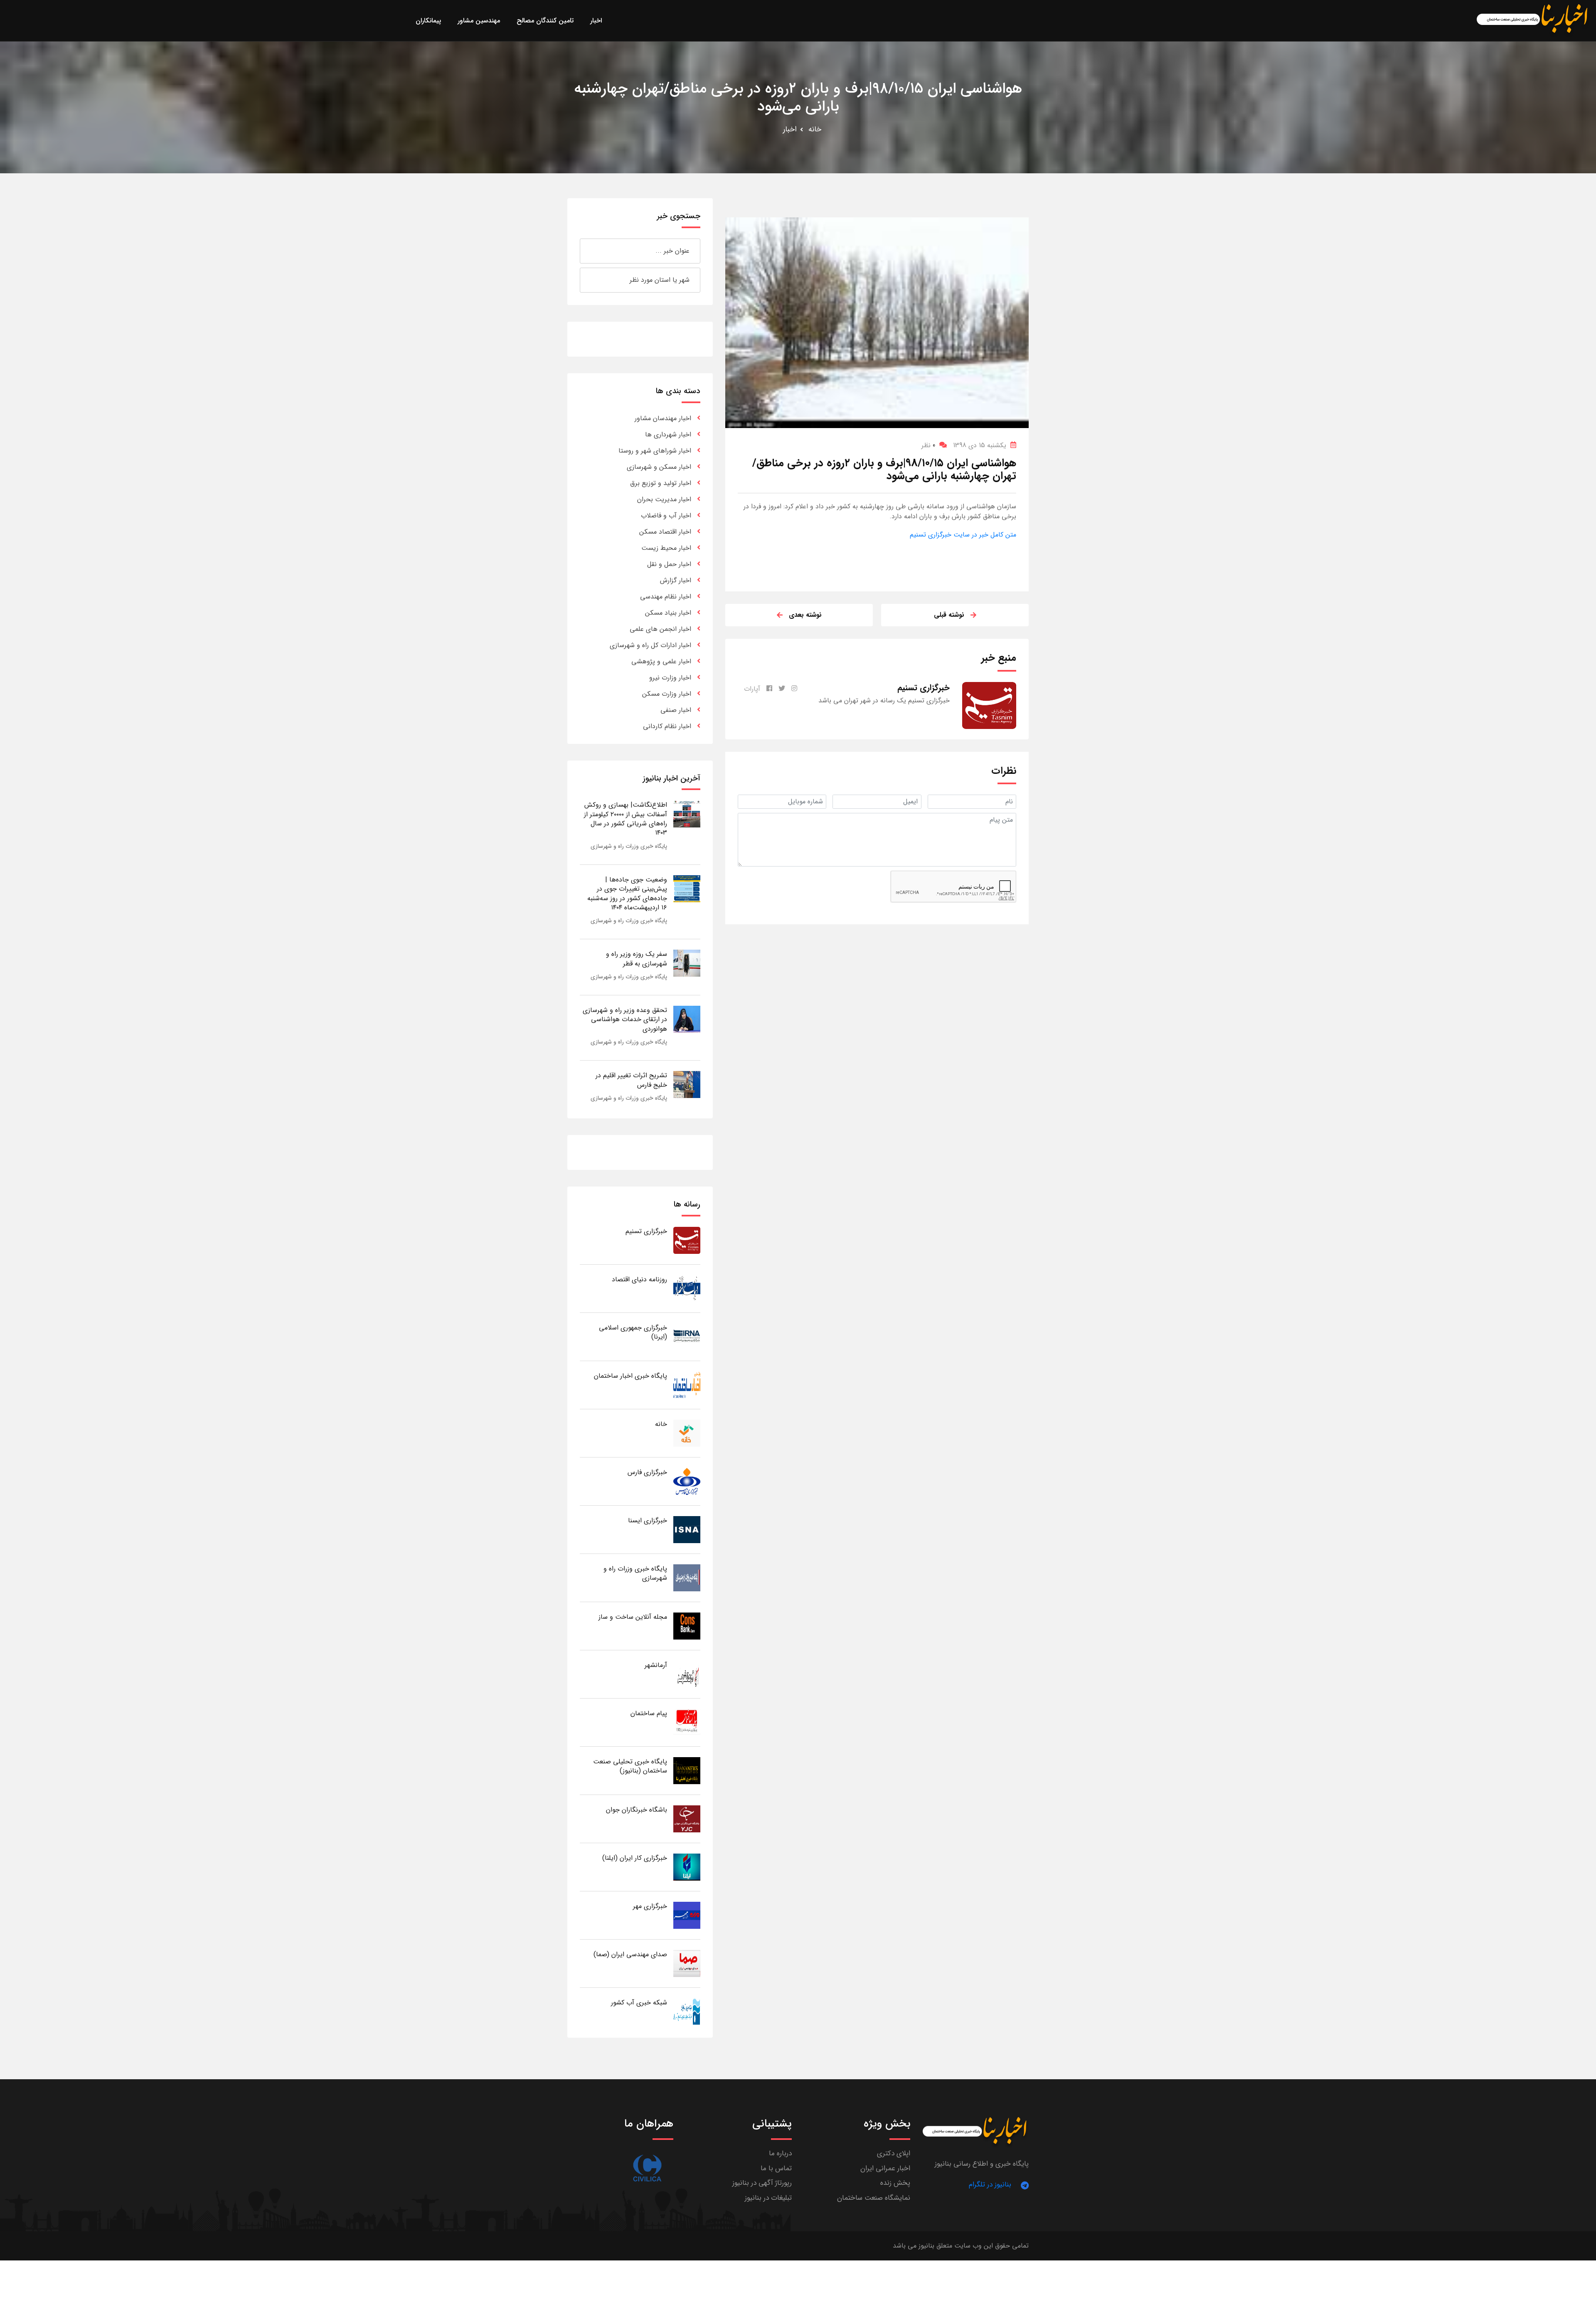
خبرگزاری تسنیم (646, 1231)
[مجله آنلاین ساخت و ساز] (687, 1626)
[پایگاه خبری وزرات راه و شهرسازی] (687, 1577)
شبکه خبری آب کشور (639, 2003)
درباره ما (780, 2153)
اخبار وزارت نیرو (670, 678)
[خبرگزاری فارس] (687, 1481)
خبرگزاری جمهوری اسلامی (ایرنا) (633, 1332)
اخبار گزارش (676, 580)
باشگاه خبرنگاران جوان (637, 1810)
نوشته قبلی (949, 615)
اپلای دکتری (894, 2153)
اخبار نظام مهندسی (666, 597)
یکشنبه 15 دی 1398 (980, 445)
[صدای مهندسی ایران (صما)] (687, 1963)
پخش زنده (895, 2183)
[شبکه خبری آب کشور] (687, 2011)
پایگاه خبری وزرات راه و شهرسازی (629, 846)
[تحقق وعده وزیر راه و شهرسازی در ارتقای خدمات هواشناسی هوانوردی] (687, 1019)
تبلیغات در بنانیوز (768, 2198)
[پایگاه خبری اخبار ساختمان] (687, 1385)
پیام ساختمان (649, 1713)
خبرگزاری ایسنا (648, 1520)
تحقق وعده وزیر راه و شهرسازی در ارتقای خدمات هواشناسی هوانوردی (625, 1019)
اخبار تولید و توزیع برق (661, 483)
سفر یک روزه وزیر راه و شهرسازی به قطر (637, 959)
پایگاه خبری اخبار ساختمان (631, 1376)
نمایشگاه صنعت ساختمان (874, 2198)
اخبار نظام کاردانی (667, 726)
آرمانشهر (656, 1665)
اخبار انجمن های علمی (660, 629)
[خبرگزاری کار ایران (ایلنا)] (687, 1867)
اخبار (790, 129)
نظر (928, 445)
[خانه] (687, 1433)
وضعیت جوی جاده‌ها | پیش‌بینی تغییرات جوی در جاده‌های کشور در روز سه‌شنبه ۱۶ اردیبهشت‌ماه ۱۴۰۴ (627, 894)
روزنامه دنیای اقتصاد (639, 1279)
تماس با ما (776, 2168)
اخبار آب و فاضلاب (666, 516)
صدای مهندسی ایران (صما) (630, 1954)
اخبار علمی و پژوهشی (661, 661)
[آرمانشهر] (687, 1674)
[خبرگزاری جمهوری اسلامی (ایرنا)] (687, 1336)
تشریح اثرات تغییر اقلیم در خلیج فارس (631, 1080)
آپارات (752, 689)
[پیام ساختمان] (687, 1722)
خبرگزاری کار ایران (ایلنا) (635, 1858)
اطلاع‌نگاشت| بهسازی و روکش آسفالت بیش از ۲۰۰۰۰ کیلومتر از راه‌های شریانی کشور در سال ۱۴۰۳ (626, 819)
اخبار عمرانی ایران (885, 2168)
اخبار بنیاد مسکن (668, 613)
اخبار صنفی (676, 710)
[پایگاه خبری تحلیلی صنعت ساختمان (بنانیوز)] (687, 1770)
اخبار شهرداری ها (668, 435)
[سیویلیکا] (647, 2168)
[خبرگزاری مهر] (687, 1915)
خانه (815, 129)
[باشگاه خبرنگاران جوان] (687, 1818)
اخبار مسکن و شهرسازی (659, 467)
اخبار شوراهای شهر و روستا (655, 451)
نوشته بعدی (805, 615)
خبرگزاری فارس (647, 1472)
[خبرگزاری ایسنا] (687, 1529)
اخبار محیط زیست (666, 548)
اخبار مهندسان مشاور (663, 418)
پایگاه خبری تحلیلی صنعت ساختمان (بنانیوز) (630, 1766)
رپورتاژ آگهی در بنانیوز (762, 2183)
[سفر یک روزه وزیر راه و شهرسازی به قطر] (687, 963)
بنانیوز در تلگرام (990, 2185)
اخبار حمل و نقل (669, 564)
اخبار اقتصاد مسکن (665, 532)
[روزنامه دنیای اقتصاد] (687, 1288)
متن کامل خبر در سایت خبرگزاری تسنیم (963, 535)
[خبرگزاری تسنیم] (687, 1240)
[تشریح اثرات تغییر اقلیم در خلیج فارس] (687, 1084)
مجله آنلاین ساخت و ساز (633, 1617)
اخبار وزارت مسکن (667, 694)
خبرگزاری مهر (650, 1906)
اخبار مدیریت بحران (664, 499)
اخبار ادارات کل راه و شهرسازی (650, 645)
